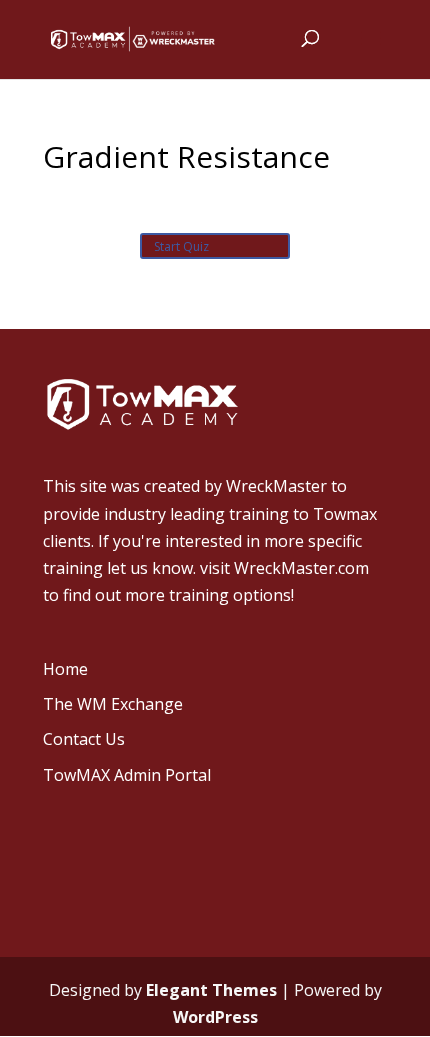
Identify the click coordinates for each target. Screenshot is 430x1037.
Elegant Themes (211, 990)
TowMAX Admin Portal (127, 775)
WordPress (215, 1017)
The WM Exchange (113, 704)
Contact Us (84, 739)
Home (65, 669)
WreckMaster (276, 486)
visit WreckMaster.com (284, 568)
